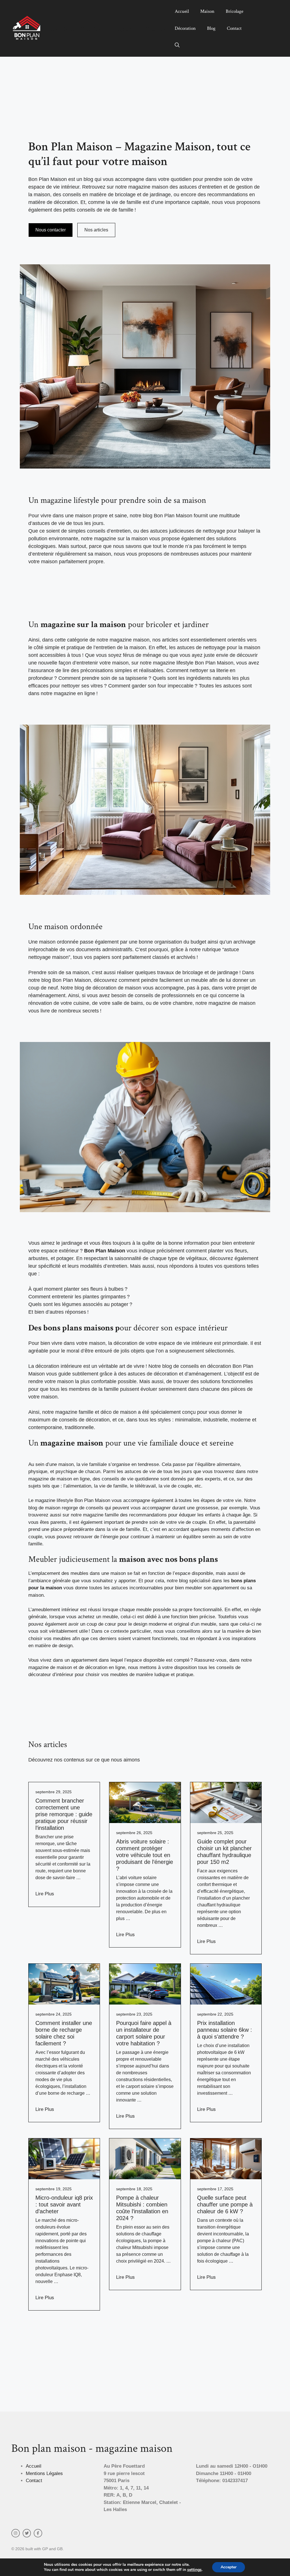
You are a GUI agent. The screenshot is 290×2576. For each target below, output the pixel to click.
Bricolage (234, 11)
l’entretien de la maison (120, 647)
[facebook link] (38, 2533)
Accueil (182, 11)
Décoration (185, 28)
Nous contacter (51, 230)
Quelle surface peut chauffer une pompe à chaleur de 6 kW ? (225, 2204)
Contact (234, 28)
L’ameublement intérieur (54, 1610)
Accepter (229, 2567)
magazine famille (101, 1515)
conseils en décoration (206, 1366)
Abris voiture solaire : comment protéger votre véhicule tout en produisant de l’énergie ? (145, 1855)
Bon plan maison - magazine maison (108, 28)
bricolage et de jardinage (210, 972)
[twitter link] (27, 2533)
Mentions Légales (44, 2473)
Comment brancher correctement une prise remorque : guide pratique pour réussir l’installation (64, 1814)
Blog (211, 28)
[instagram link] (16, 2533)
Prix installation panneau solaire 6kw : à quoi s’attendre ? (225, 2030)
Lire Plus (45, 1894)
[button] (177, 45)
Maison (207, 11)
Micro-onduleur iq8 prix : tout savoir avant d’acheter (64, 2204)
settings (194, 2570)
